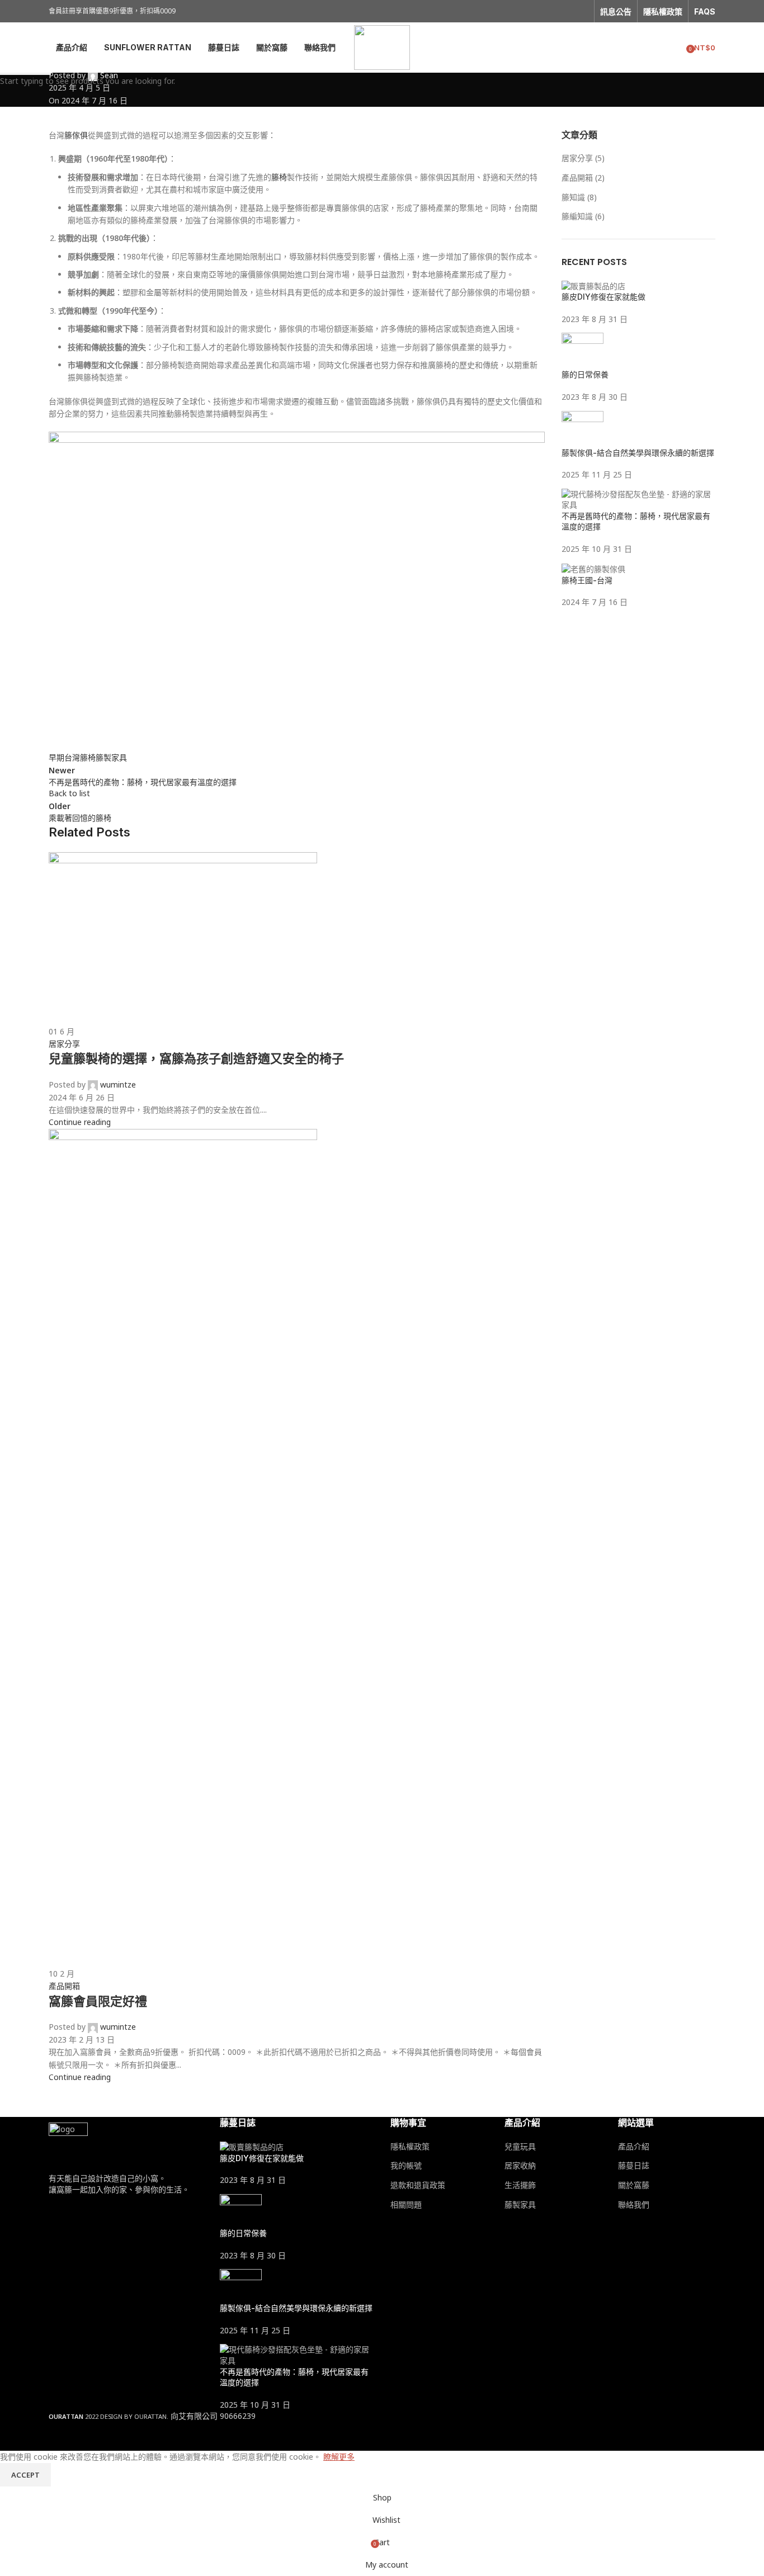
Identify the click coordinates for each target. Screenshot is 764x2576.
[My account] (634, 48)
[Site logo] (382, 47)
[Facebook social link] (567, 11)
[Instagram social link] (581, 11)
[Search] (654, 48)
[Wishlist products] (674, 48)
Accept (25, 2475)
